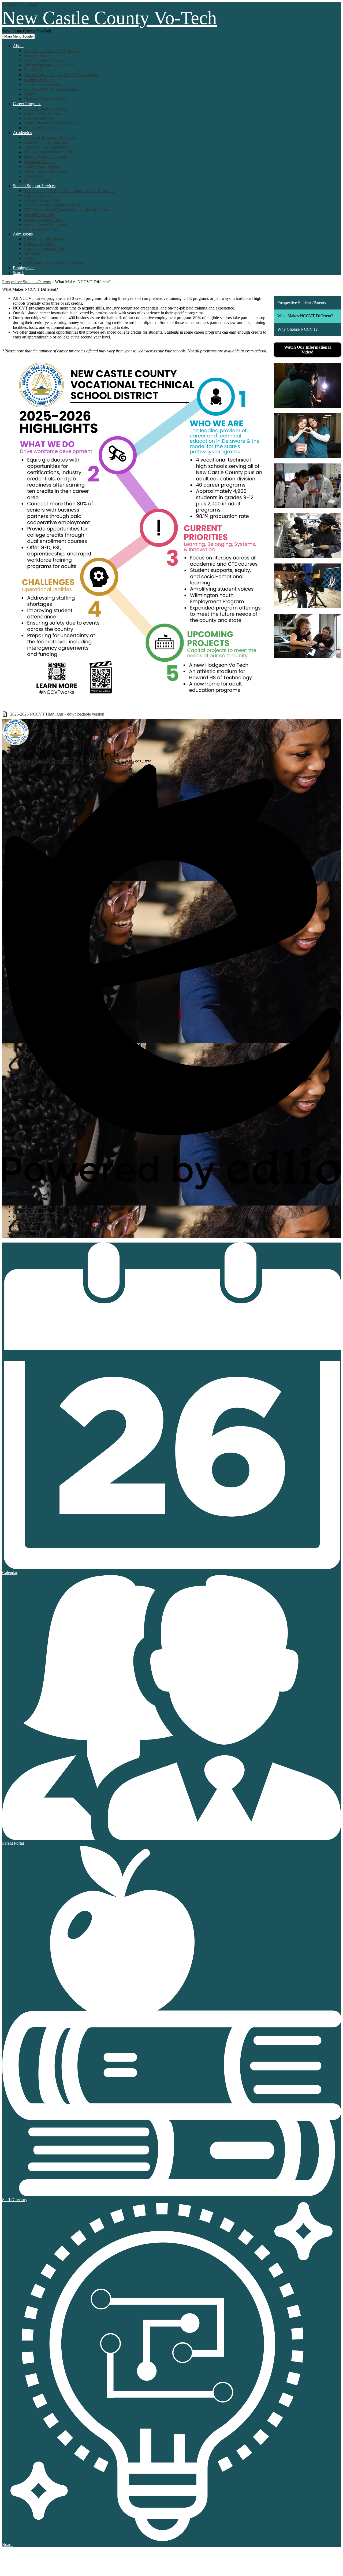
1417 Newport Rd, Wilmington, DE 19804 (38, 762)
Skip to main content (20, 4)
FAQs (29, 258)
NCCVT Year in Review (45, 60)
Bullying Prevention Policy (36, 1216)
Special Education (39, 215)
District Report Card (30, 1236)
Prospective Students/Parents (26, 282)
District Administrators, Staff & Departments (61, 75)
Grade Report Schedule (43, 166)
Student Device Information (47, 171)
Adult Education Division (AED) (52, 123)
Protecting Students (29, 1221)
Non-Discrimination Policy (36, 1231)
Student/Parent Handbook (45, 157)
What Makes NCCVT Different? (51, 51)
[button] (18, 46)
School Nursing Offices (44, 220)
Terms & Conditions (30, 1207)
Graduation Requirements (45, 147)
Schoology (33, 176)
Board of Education (40, 70)
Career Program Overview (46, 108)
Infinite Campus (37, 181)
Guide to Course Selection (46, 142)
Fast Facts (32, 253)
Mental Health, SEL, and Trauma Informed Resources (69, 191)
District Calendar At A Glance (49, 65)
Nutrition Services (39, 195)
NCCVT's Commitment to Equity (52, 205)
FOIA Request (25, 1226)
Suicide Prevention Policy (35, 1212)
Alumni (30, 94)
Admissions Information (44, 239)
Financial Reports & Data (45, 99)
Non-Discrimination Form (46, 248)
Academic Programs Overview (50, 137)
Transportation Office (42, 200)
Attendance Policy (39, 162)
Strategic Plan (35, 55)
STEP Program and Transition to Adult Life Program (68, 210)
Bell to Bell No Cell (40, 229)
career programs (49, 298)
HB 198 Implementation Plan (48, 152)
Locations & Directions (43, 84)
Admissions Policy (39, 244)
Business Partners (38, 118)
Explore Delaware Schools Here (51, 89)
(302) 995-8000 (102, 762)
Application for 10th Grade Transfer (54, 263)
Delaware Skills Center (43, 128)
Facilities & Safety (39, 80)
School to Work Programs (45, 113)
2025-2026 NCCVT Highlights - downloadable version (57, 714)
